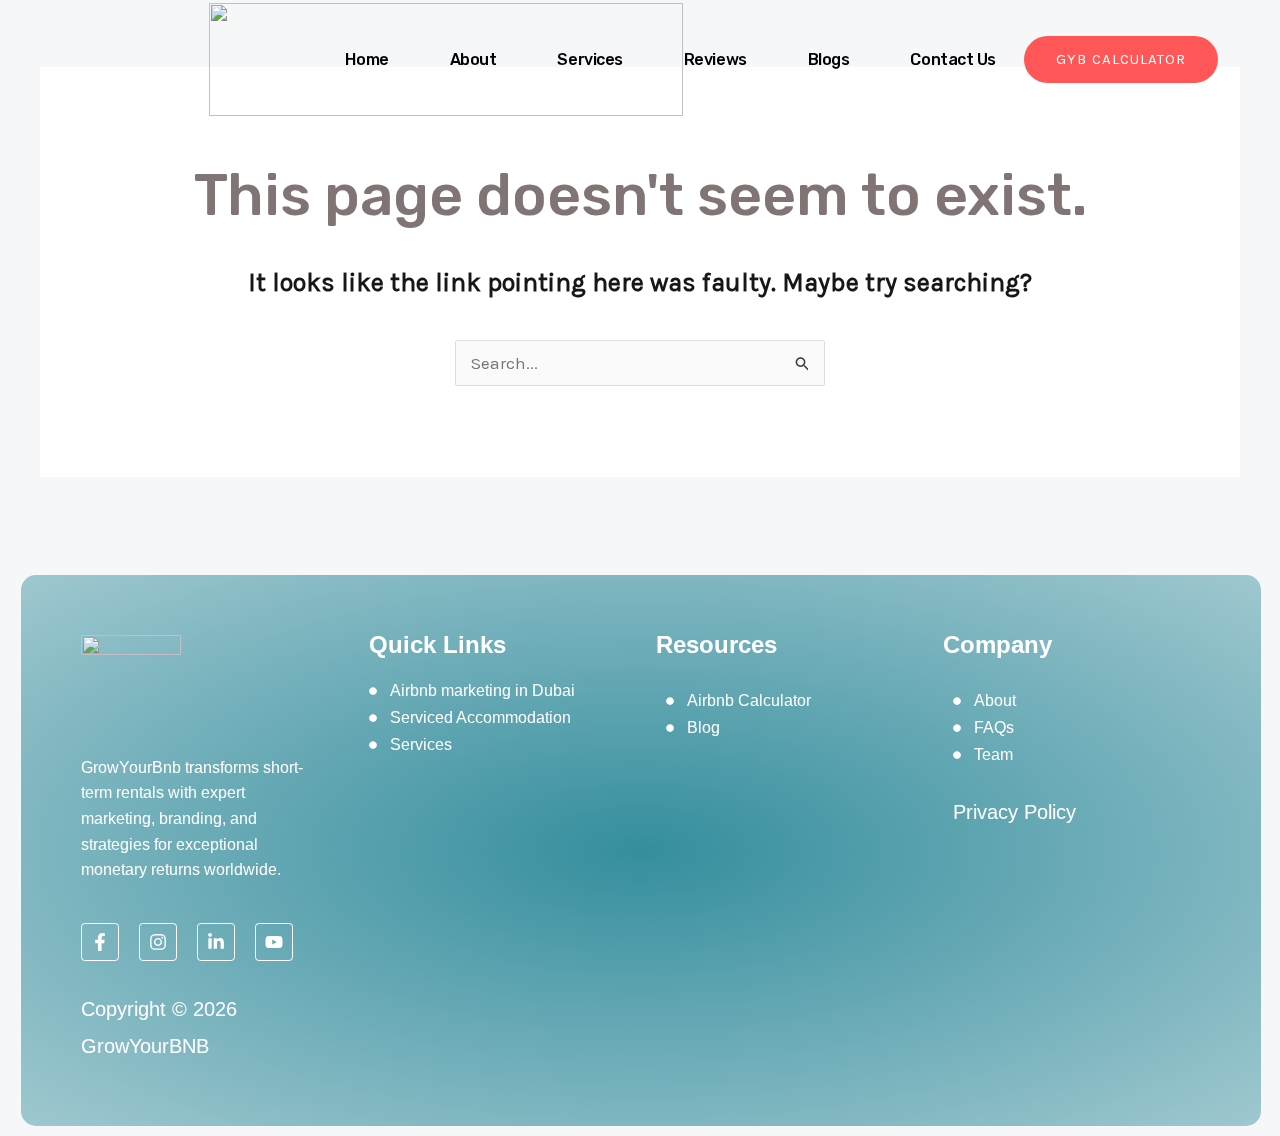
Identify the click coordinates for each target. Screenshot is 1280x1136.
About (473, 59)
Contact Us (953, 59)
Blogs (829, 59)
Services (589, 59)
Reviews (715, 59)
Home (366, 59)
